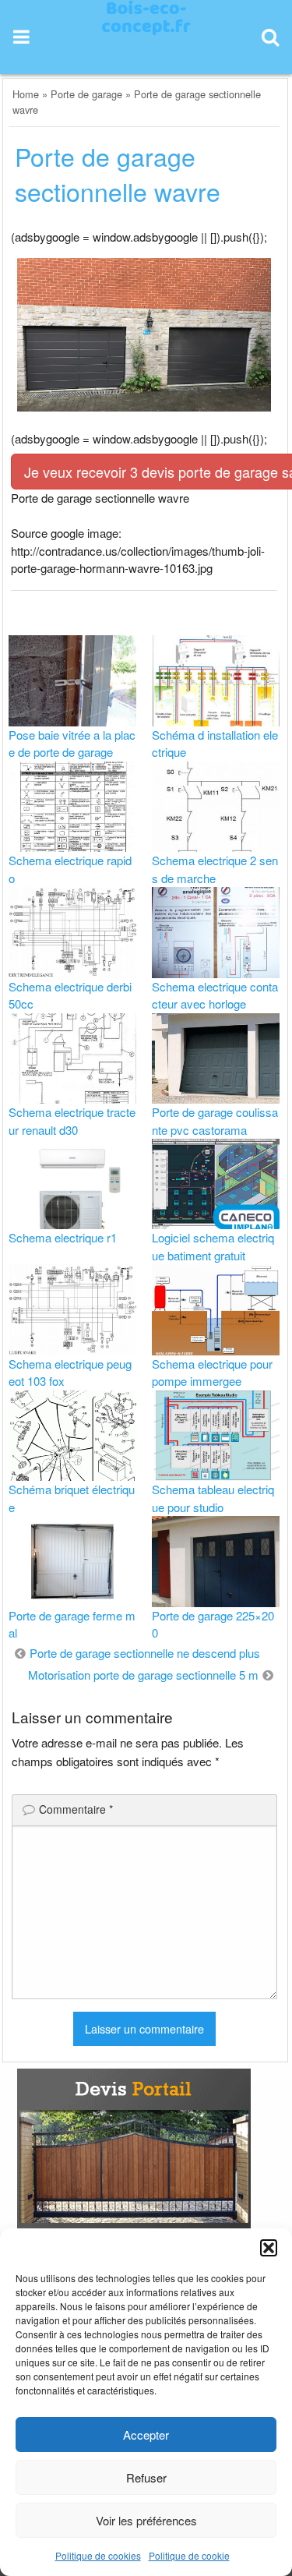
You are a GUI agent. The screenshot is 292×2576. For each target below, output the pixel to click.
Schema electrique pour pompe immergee (212, 1373)
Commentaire (76, 1809)
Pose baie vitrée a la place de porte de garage (72, 744)
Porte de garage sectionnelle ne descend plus (145, 1653)
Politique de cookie (189, 2555)
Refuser (146, 2477)
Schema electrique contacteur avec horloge (215, 995)
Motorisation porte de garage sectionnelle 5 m (143, 1675)
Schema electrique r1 (63, 1237)
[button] (269, 2248)
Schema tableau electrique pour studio (213, 1498)
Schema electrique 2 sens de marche (215, 869)
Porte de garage (86, 94)
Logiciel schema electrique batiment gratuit (213, 1246)
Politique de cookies (98, 2555)
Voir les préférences (146, 2520)
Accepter (146, 2435)
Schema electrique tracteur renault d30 (72, 1121)
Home (26, 94)
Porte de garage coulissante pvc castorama (215, 1121)
